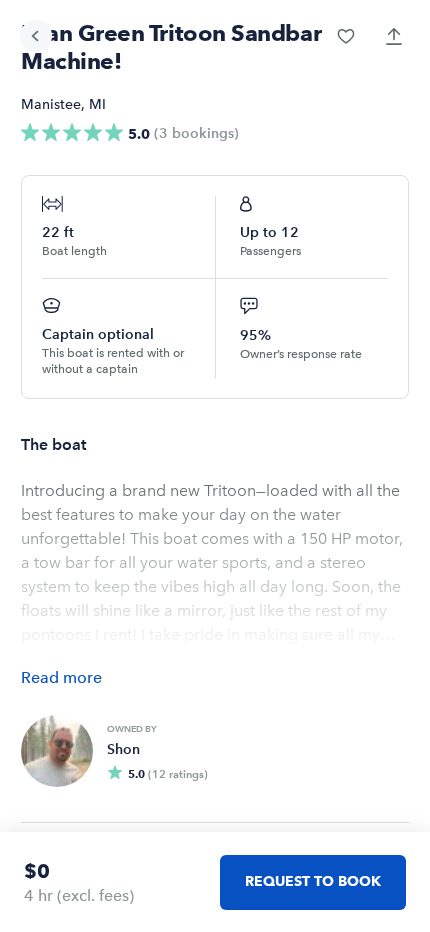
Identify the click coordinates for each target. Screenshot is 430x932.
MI (97, 104)
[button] (346, 36)
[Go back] (36, 36)
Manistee (51, 104)
